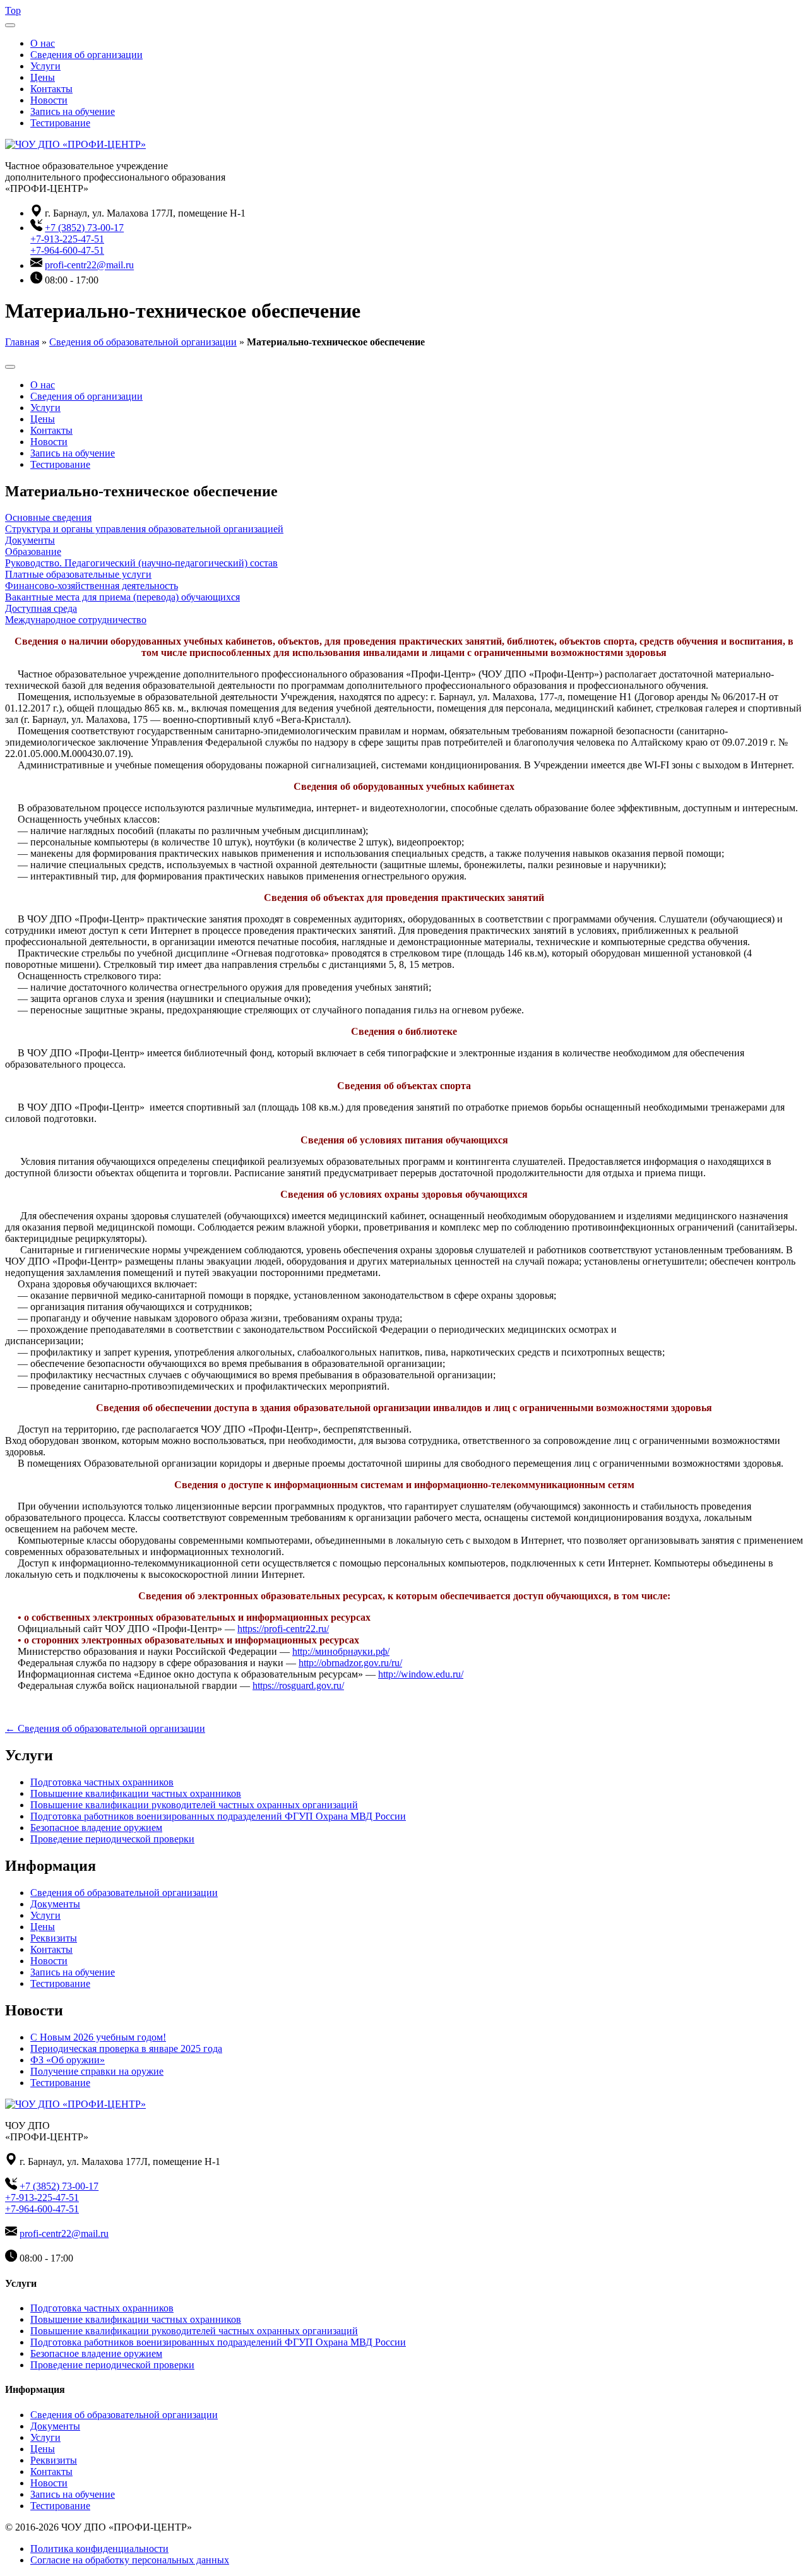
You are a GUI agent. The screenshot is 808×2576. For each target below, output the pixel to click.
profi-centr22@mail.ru (89, 265)
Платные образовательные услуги (78, 574)
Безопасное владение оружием (96, 1828)
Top (13, 10)
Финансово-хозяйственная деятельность (92, 586)
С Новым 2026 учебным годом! (98, 2037)
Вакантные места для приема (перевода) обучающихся (122, 597)
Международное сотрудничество (76, 620)
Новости (49, 100)
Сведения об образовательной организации (143, 342)
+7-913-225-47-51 (67, 239)
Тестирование (60, 123)
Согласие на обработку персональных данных (130, 2560)
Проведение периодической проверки (112, 1839)
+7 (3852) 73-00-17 (84, 228)
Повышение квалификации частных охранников (136, 1793)
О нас (43, 43)
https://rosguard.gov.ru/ (298, 1685)
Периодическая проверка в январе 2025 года (126, 2048)
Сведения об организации (86, 55)
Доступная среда (41, 608)
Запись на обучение (73, 111)
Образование (33, 552)
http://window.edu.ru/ (421, 1674)
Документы (30, 540)
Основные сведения (48, 517)
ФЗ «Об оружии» (68, 2060)
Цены (43, 77)
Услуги (45, 66)
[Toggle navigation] (10, 25)
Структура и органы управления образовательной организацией (144, 529)
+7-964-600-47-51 (67, 250)
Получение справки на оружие (97, 2071)
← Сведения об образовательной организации (105, 1728)
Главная (22, 342)
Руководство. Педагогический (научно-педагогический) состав (141, 563)
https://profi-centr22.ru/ (283, 1629)
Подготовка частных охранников (102, 1782)
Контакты (51, 89)
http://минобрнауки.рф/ (341, 1651)
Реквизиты (54, 1938)
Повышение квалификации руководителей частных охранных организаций (194, 1805)
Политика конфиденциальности (99, 2549)
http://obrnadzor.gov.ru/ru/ (350, 1663)
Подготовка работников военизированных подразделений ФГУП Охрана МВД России (218, 1816)
